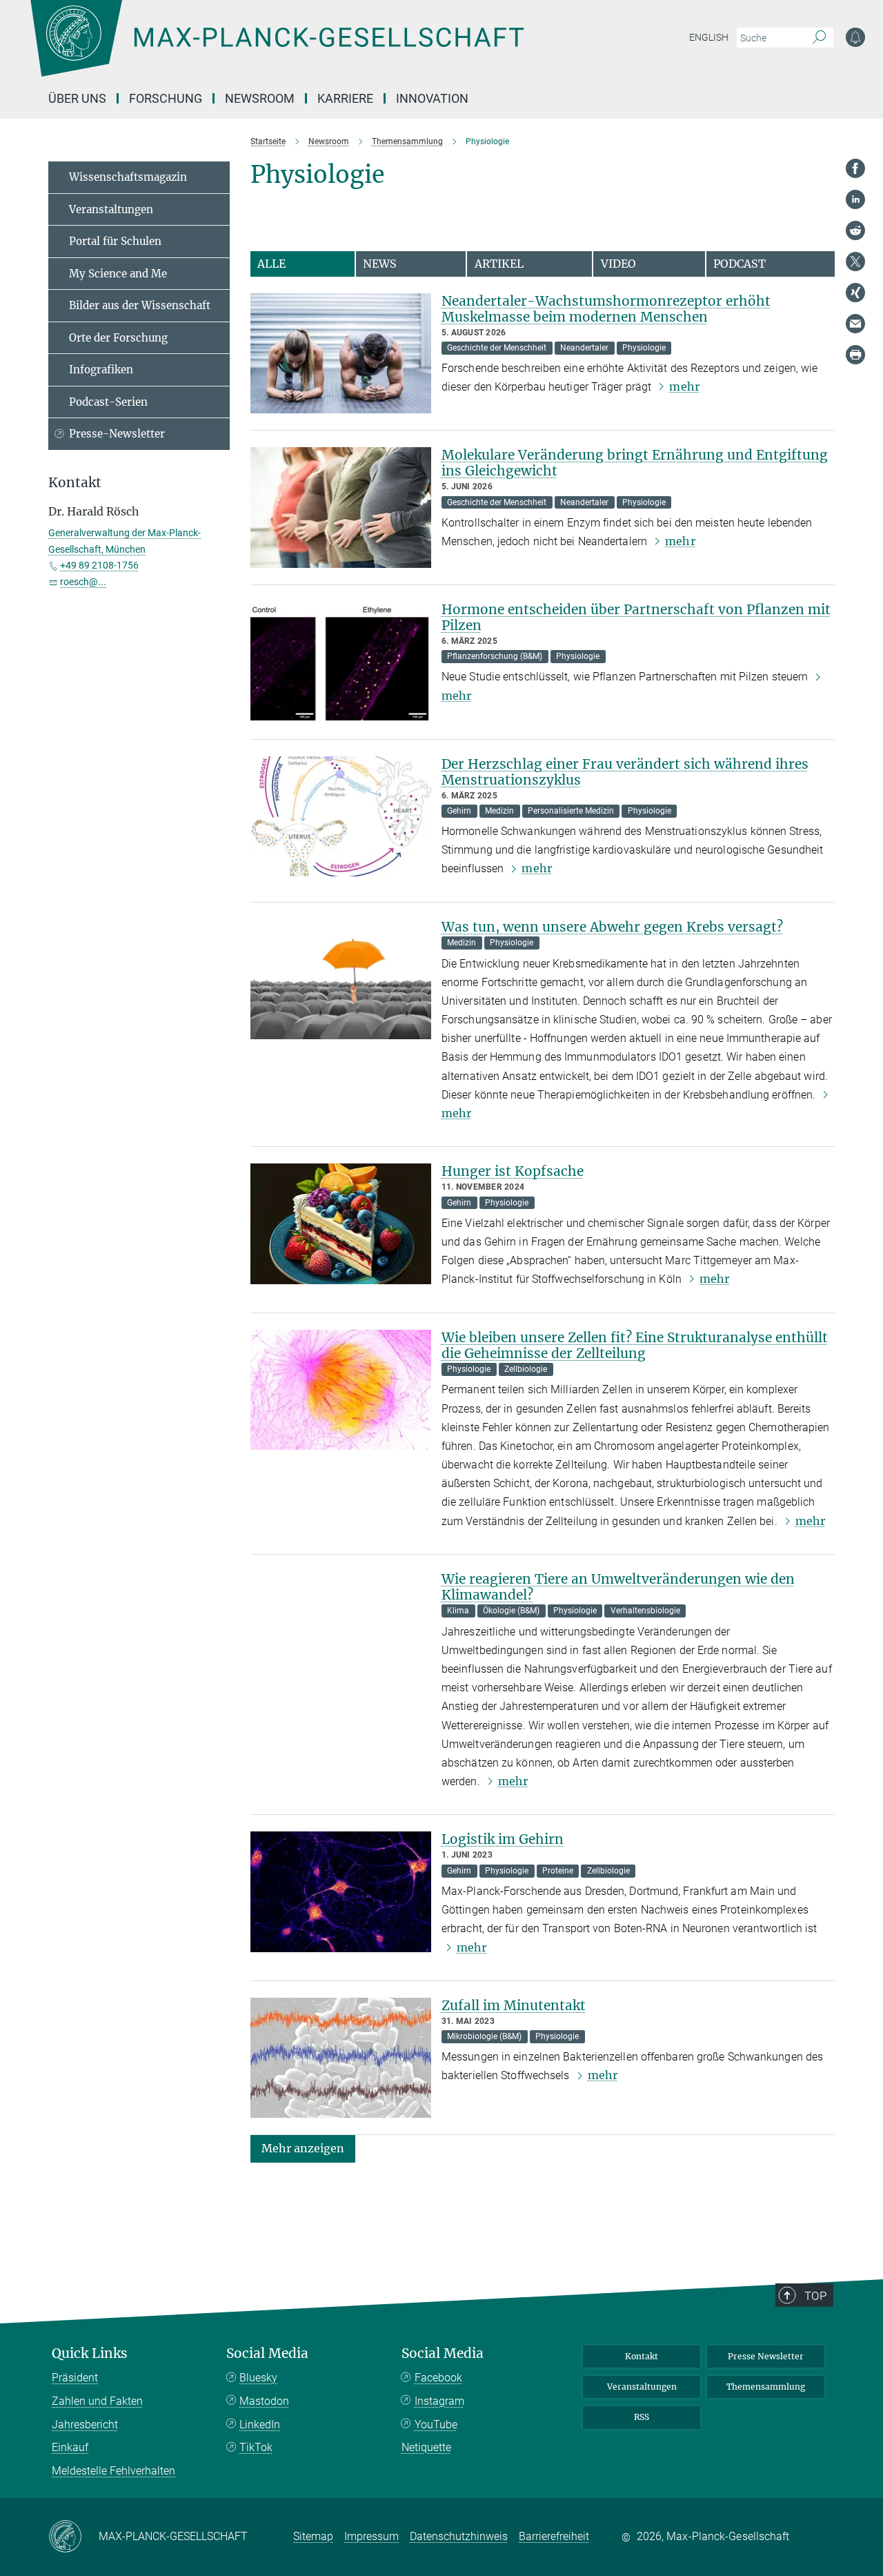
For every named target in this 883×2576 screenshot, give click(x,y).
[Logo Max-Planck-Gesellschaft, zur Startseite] (277, 48)
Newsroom (260, 98)
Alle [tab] (271, 264)
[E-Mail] (855, 324)
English (709, 37)
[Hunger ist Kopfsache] (341, 1224)
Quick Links (90, 2353)
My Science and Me (118, 274)
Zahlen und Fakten (97, 2401)
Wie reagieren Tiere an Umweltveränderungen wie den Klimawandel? (618, 1587)
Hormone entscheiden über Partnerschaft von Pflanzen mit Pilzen (636, 617)
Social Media (267, 2353)
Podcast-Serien (108, 402)
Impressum (371, 2536)
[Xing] (855, 293)
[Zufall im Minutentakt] (341, 2058)
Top (815, 2296)
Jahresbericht (85, 2425)
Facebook (438, 2378)
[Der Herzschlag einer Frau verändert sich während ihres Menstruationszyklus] (341, 817)
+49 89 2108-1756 (99, 565)
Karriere (345, 98)
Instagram (439, 2401)
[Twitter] (855, 262)
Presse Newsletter (766, 2356)
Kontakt (642, 2356)
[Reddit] (855, 230)
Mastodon (264, 2401)
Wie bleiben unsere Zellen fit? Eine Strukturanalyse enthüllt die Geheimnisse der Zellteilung (635, 1345)
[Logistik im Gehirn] (341, 1892)
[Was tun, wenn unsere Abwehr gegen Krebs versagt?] (341, 980)
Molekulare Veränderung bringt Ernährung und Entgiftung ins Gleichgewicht (635, 463)
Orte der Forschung (118, 338)
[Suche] (819, 38)
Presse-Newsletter (117, 434)
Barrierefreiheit (554, 2536)
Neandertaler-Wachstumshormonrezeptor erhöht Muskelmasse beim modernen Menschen (606, 309)
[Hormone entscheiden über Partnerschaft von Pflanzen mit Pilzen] (341, 662)
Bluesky (258, 2378)
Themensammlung (766, 2387)
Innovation (432, 98)
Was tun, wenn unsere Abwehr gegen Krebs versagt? (612, 927)
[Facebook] (855, 168)
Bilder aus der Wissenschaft (140, 305)
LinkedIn (260, 2425)
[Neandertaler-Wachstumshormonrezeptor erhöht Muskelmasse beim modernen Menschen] (341, 354)
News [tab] (380, 264)
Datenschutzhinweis (459, 2536)
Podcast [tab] (740, 264)
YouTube (436, 2425)
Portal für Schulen (115, 241)
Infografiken (101, 370)
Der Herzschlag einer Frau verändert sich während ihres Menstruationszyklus (625, 772)
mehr (684, 386)
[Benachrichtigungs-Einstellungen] (855, 37)
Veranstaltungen (111, 209)
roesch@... (83, 582)
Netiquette (426, 2447)
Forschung (166, 98)
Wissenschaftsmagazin (128, 177)
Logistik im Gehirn (503, 1839)
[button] (303, 2148)
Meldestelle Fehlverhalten (113, 2471)
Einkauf (70, 2447)
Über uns (77, 98)
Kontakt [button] (75, 483)
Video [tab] (618, 264)
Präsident (75, 2378)
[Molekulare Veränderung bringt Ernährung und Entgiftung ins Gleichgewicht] (341, 508)
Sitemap (313, 2536)
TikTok (256, 2447)
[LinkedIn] (855, 199)
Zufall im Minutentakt (514, 2005)
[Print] (855, 355)
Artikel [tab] (499, 264)
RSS (642, 2417)
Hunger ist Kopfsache (513, 1171)
